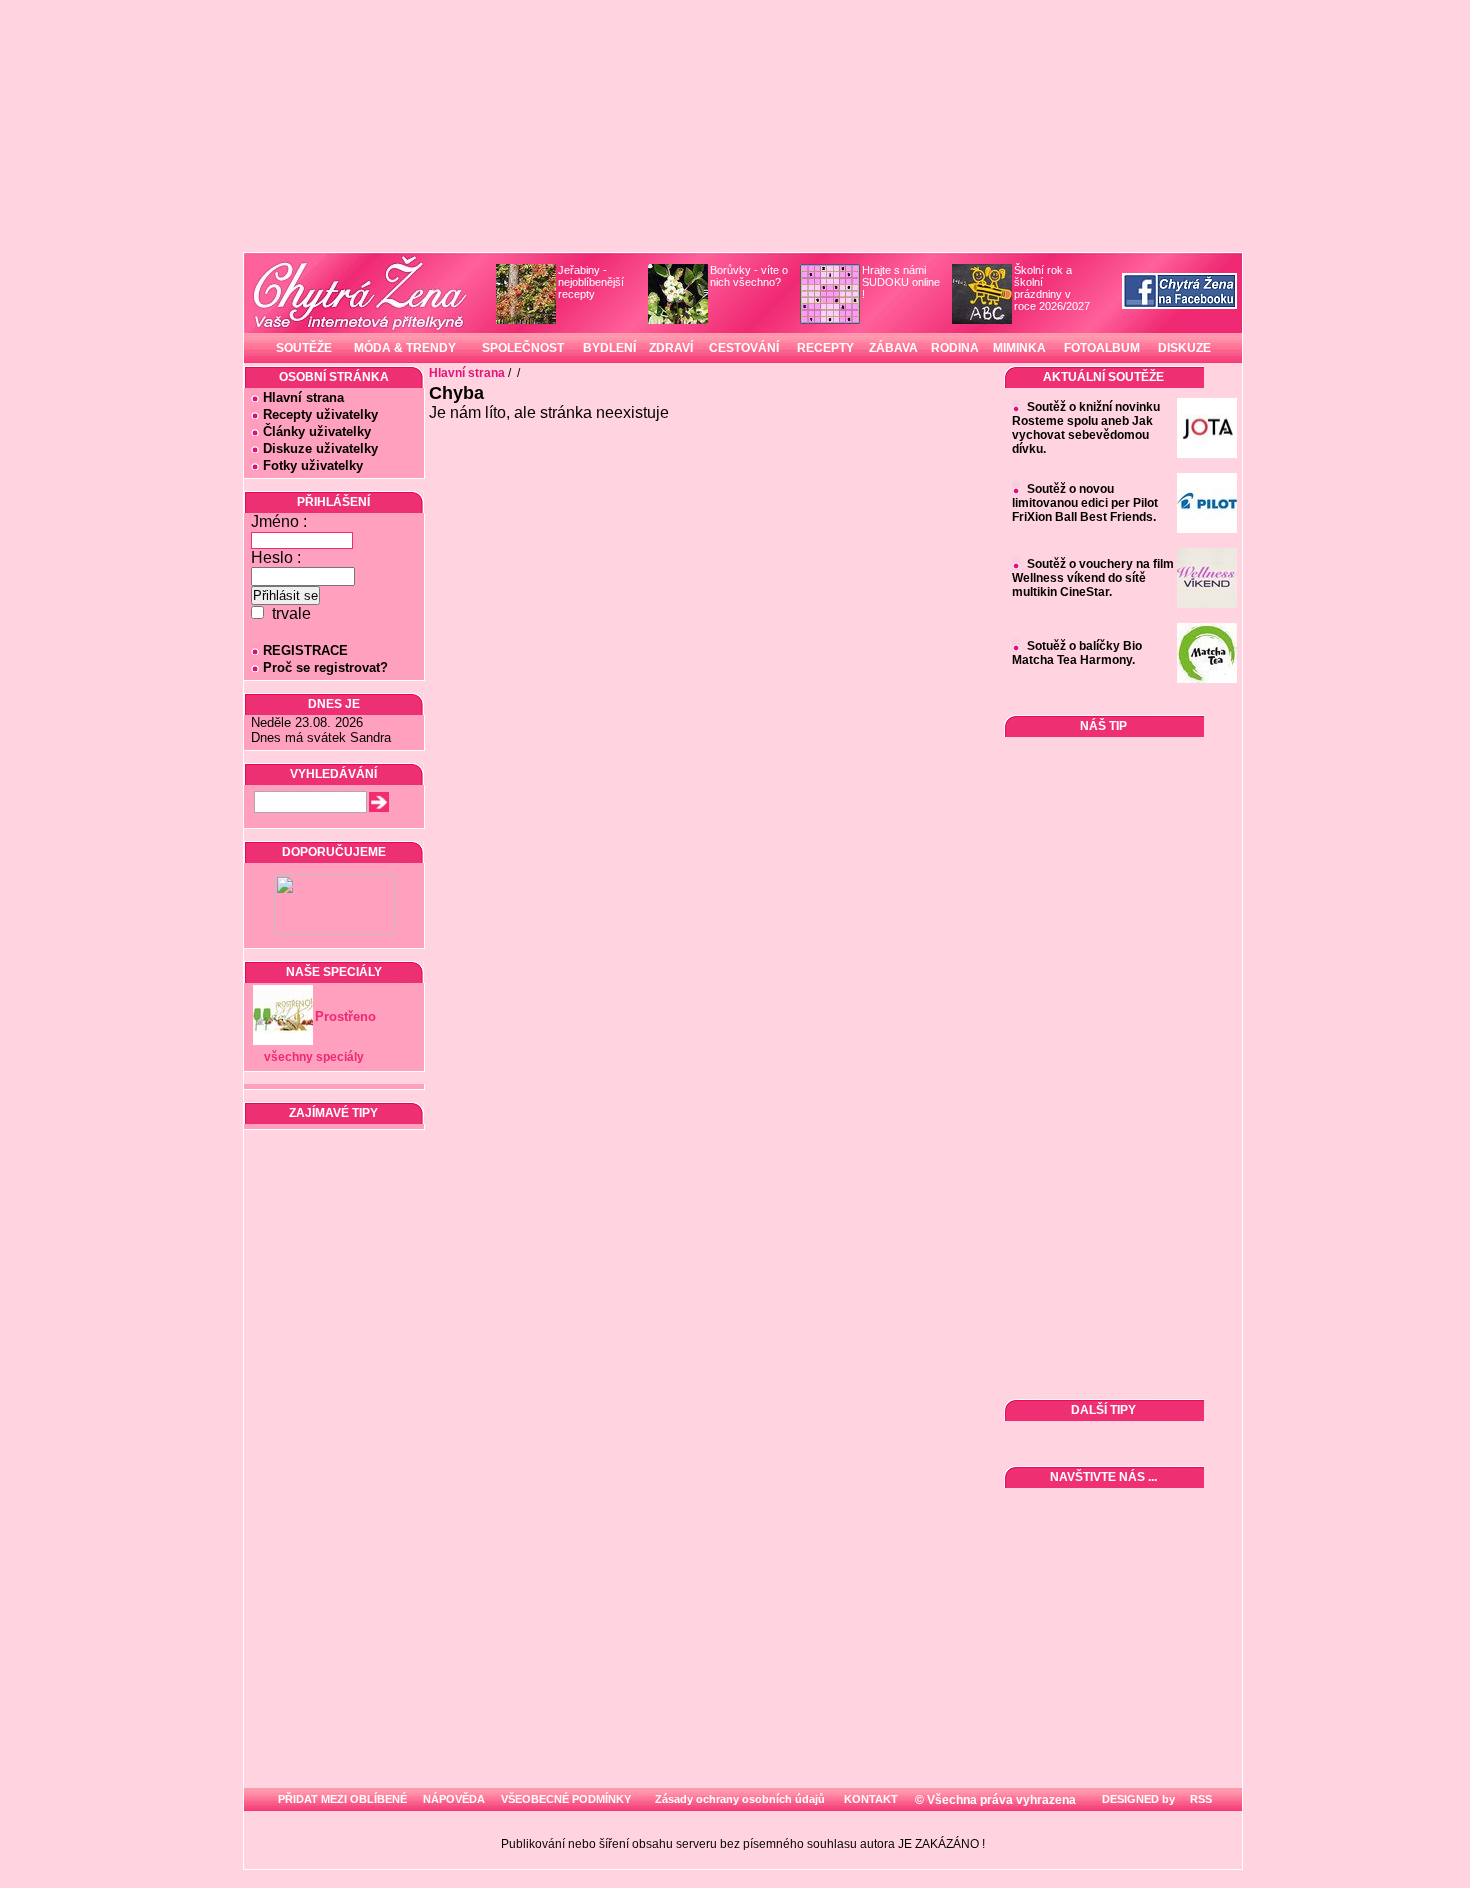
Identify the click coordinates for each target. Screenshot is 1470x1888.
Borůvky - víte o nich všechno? (749, 276)
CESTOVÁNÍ (744, 348)
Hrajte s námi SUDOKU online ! (901, 282)
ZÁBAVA (893, 348)
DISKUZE (1184, 348)
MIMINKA (1019, 348)
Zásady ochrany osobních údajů (740, 1799)
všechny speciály (314, 1057)
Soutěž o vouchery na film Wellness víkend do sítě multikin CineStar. (1093, 578)
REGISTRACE (305, 650)
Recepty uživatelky (320, 414)
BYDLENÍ (609, 348)
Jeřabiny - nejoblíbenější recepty (591, 282)
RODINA (955, 348)
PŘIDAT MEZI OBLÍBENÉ (342, 1799)
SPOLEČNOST (523, 348)
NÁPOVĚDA (454, 1799)
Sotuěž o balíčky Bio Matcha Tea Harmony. (1077, 653)
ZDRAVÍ (671, 348)
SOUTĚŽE (304, 348)
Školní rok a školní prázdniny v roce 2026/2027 (1052, 288)
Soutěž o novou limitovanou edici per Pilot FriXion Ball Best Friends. (1085, 503)
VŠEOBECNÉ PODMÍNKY (566, 1799)
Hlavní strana (303, 397)
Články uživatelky (317, 431)
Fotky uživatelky (313, 465)
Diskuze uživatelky (320, 448)
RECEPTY (825, 348)
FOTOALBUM (1102, 348)
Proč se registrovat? (325, 667)
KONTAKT (871, 1799)
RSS (1199, 1799)
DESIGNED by (1137, 1799)
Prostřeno (345, 1016)
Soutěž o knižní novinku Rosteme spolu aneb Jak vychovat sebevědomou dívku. (1086, 428)
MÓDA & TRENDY (405, 348)
